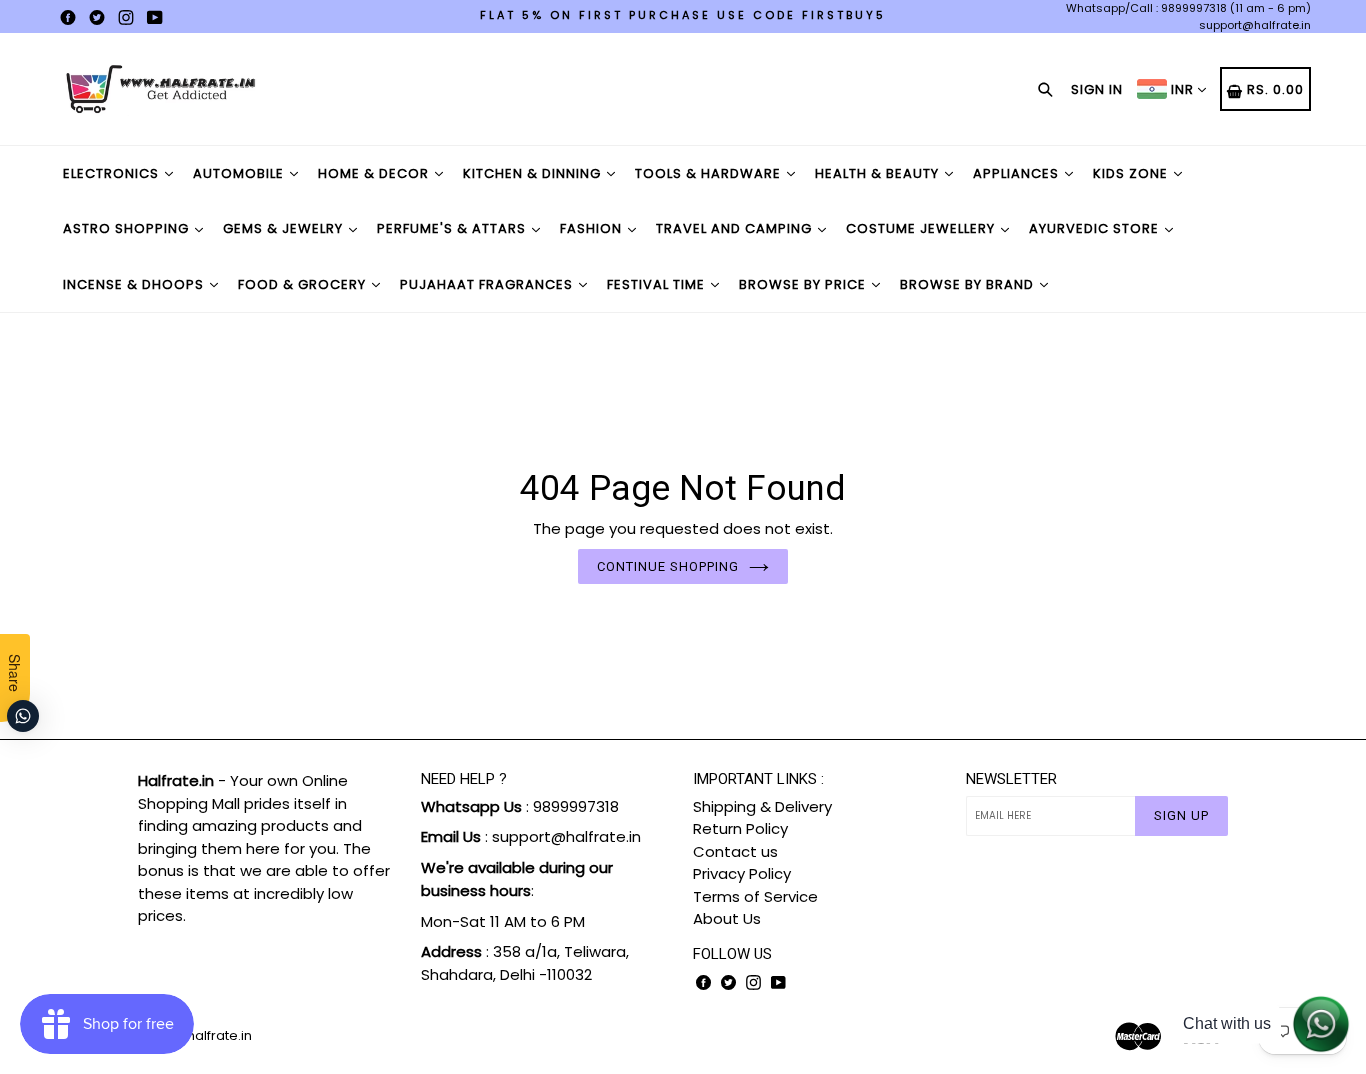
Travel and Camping (736, 228)
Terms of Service (755, 896)
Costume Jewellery (922, 228)
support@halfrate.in (1255, 25)
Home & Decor (375, 173)
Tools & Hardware (710, 173)
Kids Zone (1132, 173)
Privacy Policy (742, 873)
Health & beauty (879, 173)
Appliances (1018, 173)
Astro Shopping (128, 228)
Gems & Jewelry (285, 228)
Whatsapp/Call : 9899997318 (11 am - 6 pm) (1188, 8)
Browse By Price (804, 284)
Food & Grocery (304, 284)
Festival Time (658, 284)
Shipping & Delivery (762, 806)
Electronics (113, 173)
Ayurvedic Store (1096, 228)
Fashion (593, 228)
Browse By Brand (969, 284)
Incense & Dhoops (135, 284)
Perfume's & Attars (453, 228)
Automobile (240, 173)
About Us (727, 918)
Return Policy (740, 828)
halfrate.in (219, 1035)
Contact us (735, 851)
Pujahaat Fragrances (488, 284)
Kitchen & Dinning (534, 173)
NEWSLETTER (1011, 779)
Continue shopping (668, 566)
